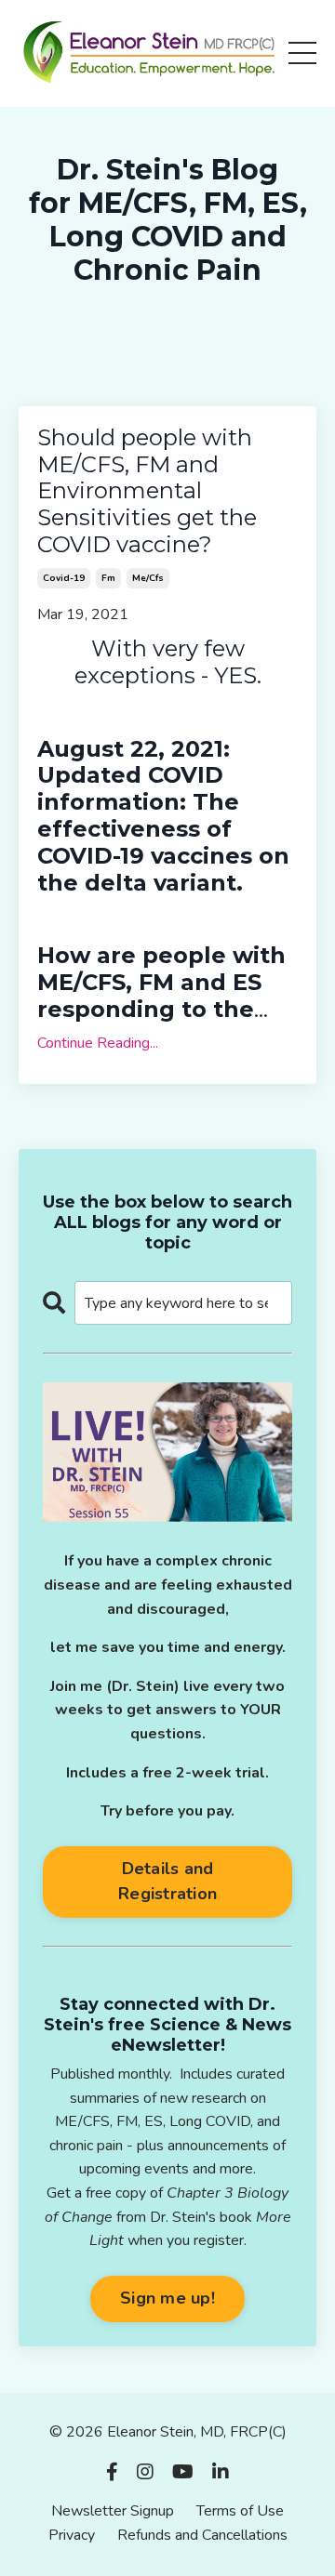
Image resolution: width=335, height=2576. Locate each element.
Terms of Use (240, 2511)
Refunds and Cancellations (202, 2535)
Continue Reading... (98, 1043)
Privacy (72, 2535)
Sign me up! (167, 2298)
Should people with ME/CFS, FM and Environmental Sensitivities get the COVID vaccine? (147, 491)
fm (108, 578)
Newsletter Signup (113, 2511)
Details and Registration (167, 1881)
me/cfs (148, 578)
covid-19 (64, 578)
